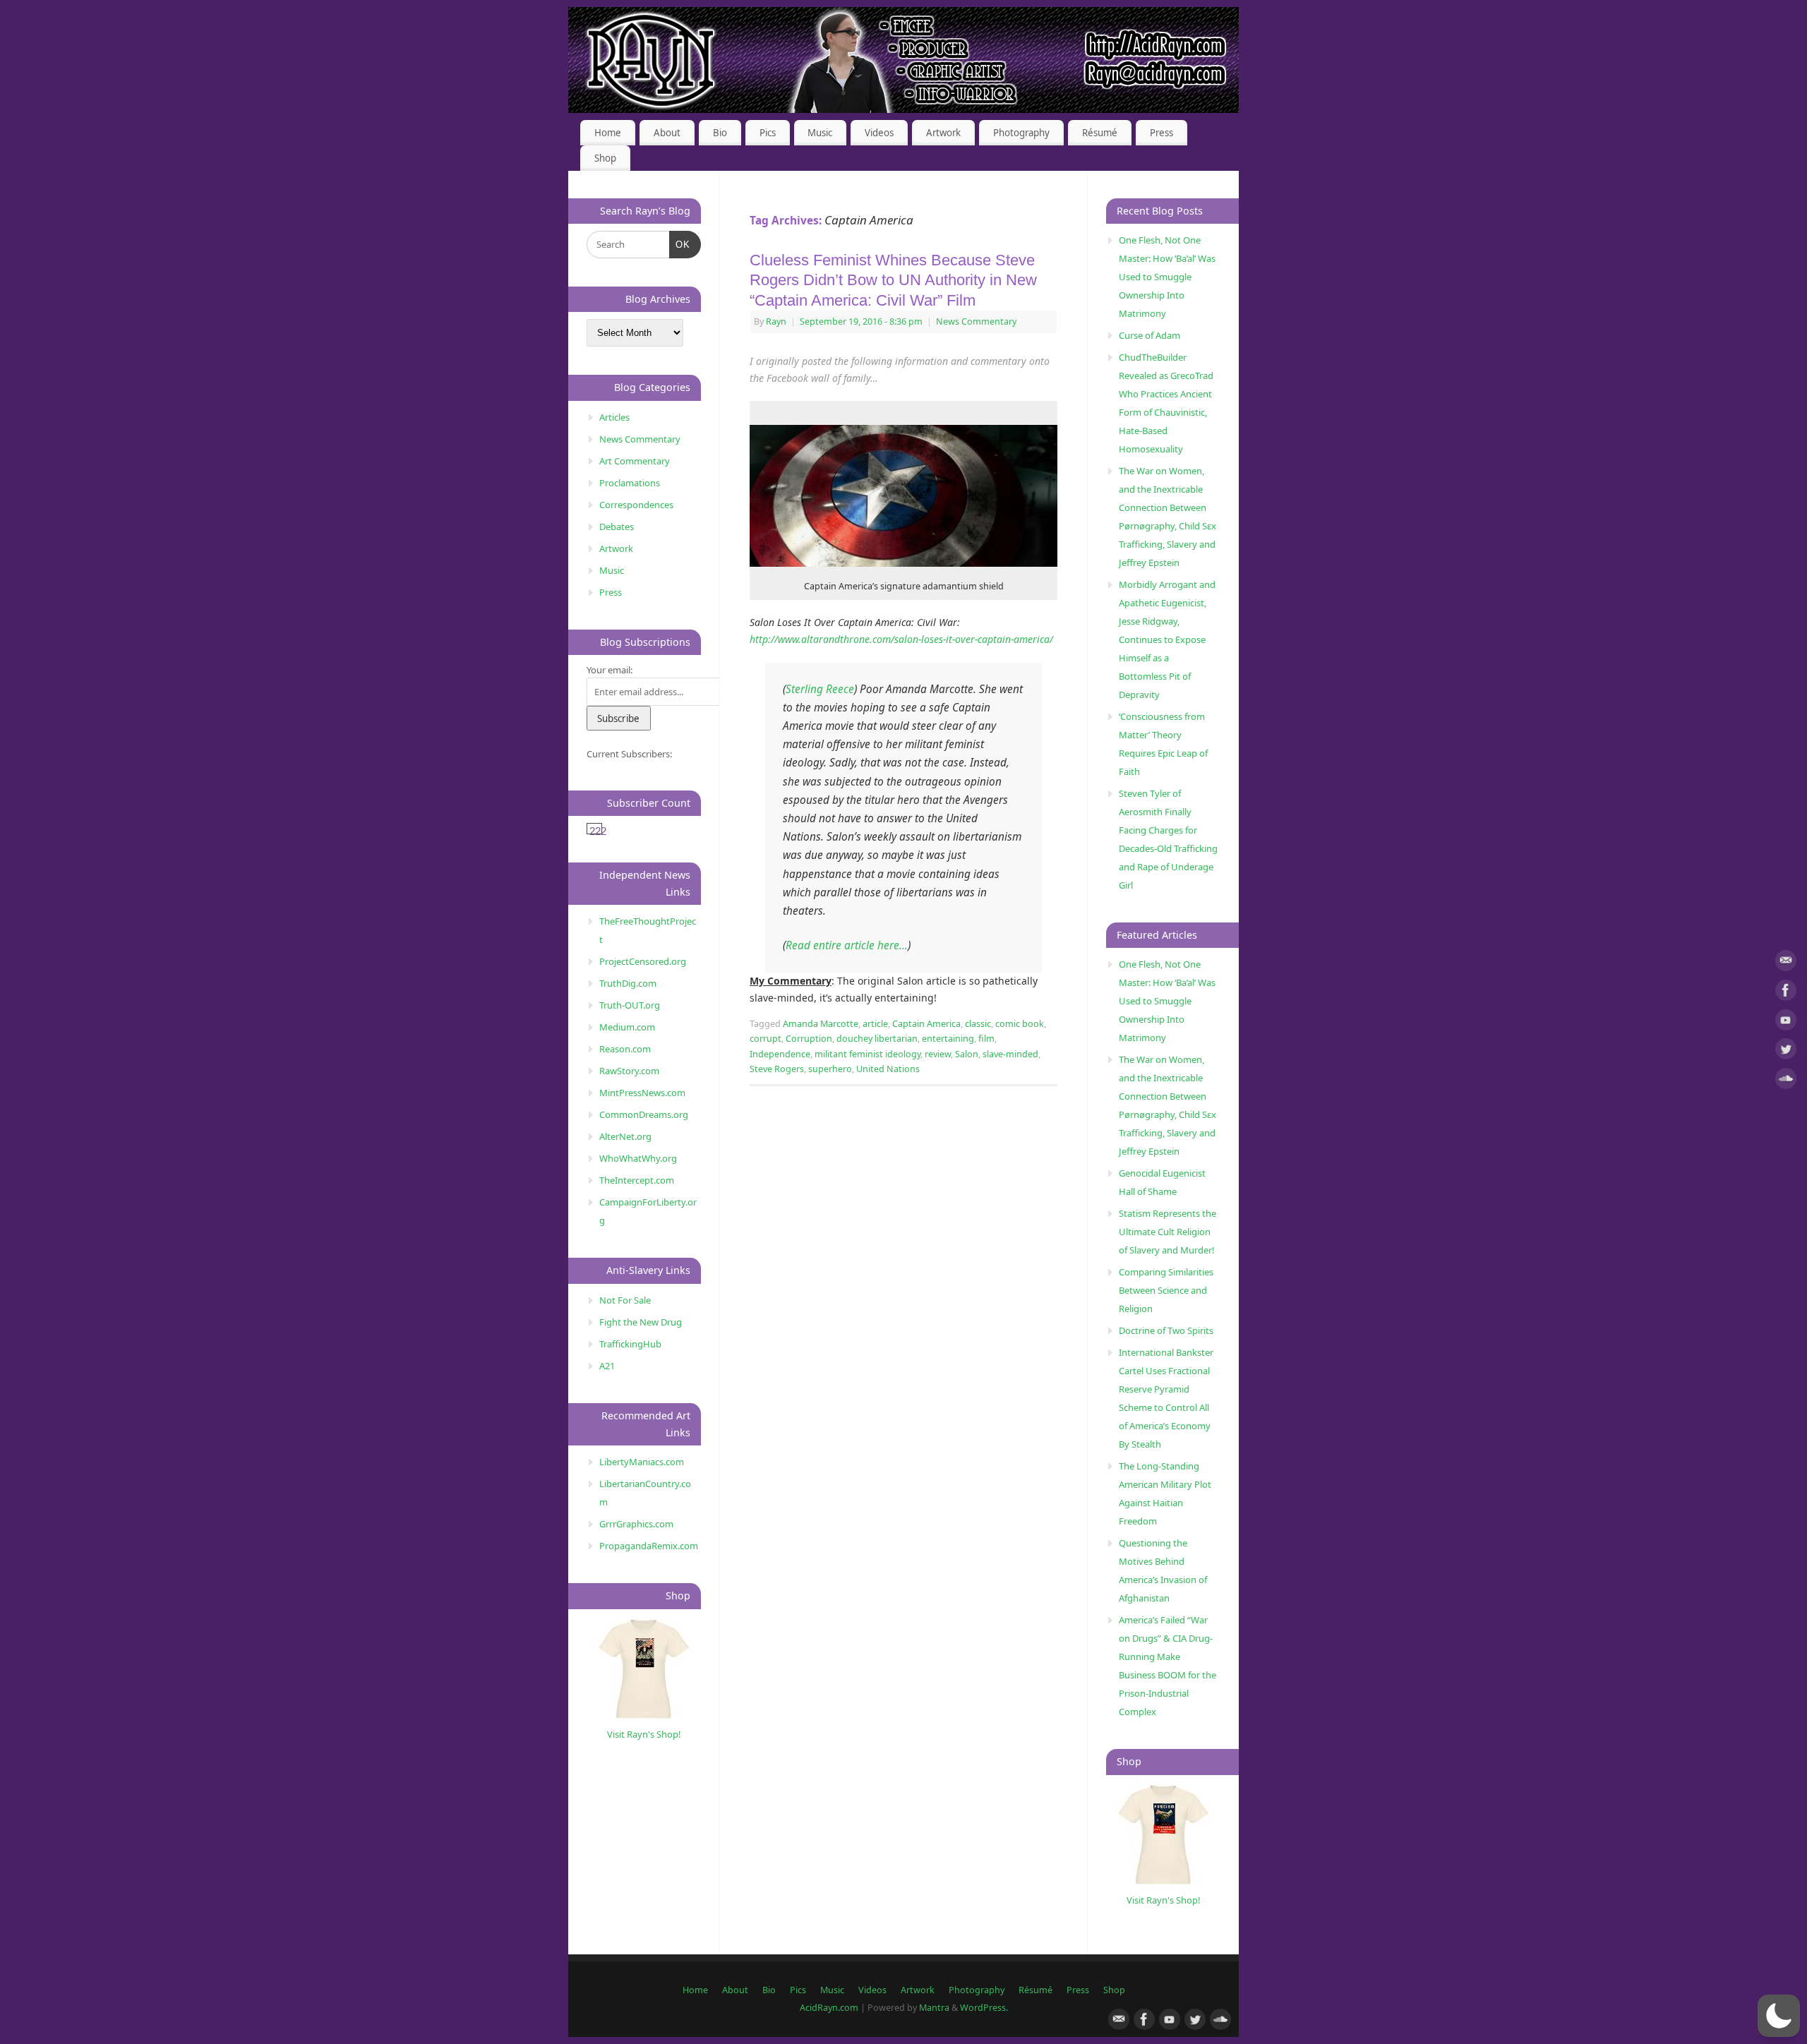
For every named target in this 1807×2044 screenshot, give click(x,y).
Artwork (943, 133)
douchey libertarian (877, 1039)
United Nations (888, 1069)
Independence (780, 1054)
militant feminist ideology (868, 1054)
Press (1161, 133)
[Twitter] (1786, 1051)
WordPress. (984, 2008)
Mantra (934, 2008)
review (938, 1054)
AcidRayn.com (829, 2008)
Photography (1021, 133)
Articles (614, 417)
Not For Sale (625, 1300)
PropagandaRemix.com (649, 1546)
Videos (879, 133)
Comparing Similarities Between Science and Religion (1166, 1290)
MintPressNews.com (642, 1093)
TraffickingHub (630, 1344)
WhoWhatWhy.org (638, 1158)
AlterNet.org (625, 1136)
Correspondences (636, 505)
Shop (605, 158)
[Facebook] (1786, 993)
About (667, 133)
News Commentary (976, 321)
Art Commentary (635, 461)
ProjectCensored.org (643, 961)
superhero (830, 1069)
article (875, 1024)
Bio (720, 133)
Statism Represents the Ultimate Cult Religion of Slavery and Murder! (1167, 1232)
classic (978, 1024)
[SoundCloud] (1786, 1081)
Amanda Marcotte (821, 1024)
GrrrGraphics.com (636, 1524)
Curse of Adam (1149, 335)
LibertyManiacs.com (642, 1462)
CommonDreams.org (644, 1114)
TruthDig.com (628, 983)
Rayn (776, 321)
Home (608, 133)
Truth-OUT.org (630, 1005)
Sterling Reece (820, 689)
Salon (967, 1054)
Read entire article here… (847, 945)
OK (680, 244)
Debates (617, 527)
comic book (1020, 1024)
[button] (1779, 2016)
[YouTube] (1786, 1022)
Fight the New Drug (641, 1322)
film (986, 1039)
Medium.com (627, 1027)
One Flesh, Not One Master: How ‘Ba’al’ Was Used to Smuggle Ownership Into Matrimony (1167, 277)
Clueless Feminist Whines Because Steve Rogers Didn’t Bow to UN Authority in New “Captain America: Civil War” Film (893, 280)
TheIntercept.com (637, 1180)
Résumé (1100, 133)
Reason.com (625, 1049)
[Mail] (1786, 963)
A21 (607, 1366)
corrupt (766, 1039)
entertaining (948, 1039)
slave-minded (1010, 1054)
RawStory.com (629, 1071)
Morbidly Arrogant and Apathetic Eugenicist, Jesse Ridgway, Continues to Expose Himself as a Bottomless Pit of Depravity (1167, 639)
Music (820, 133)
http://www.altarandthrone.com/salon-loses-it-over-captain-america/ (901, 639)
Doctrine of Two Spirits (1166, 1330)
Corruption (809, 1039)
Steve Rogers (777, 1069)
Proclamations (630, 483)
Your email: (610, 670)
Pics (768, 133)
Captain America (926, 1024)
